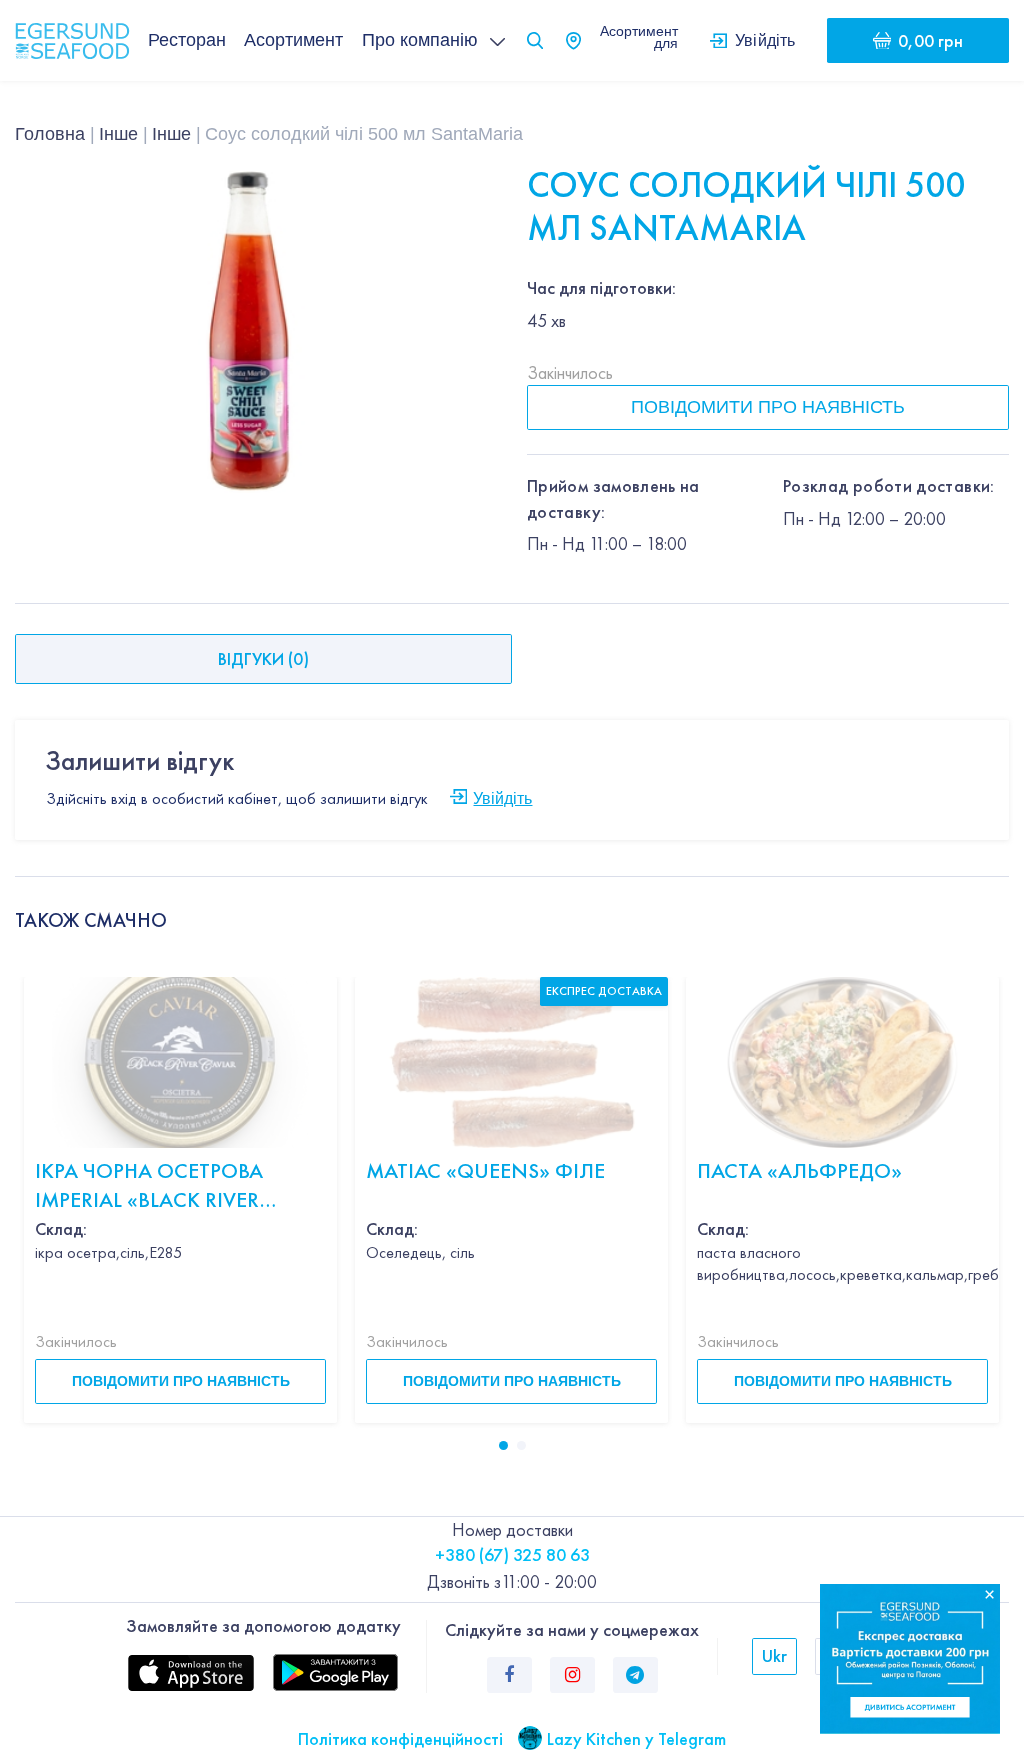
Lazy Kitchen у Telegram (636, 1738)
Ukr (774, 1655)
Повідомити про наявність (768, 407)
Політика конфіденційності (400, 1738)
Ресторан (187, 40)
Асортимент (293, 40)
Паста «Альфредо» (799, 1170)
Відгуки (263, 658)
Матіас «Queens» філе (485, 1170)
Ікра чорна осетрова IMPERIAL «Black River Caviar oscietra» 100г (151, 1185)
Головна (50, 134)
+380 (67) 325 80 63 (512, 1554)
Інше (118, 134)
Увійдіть (765, 40)
